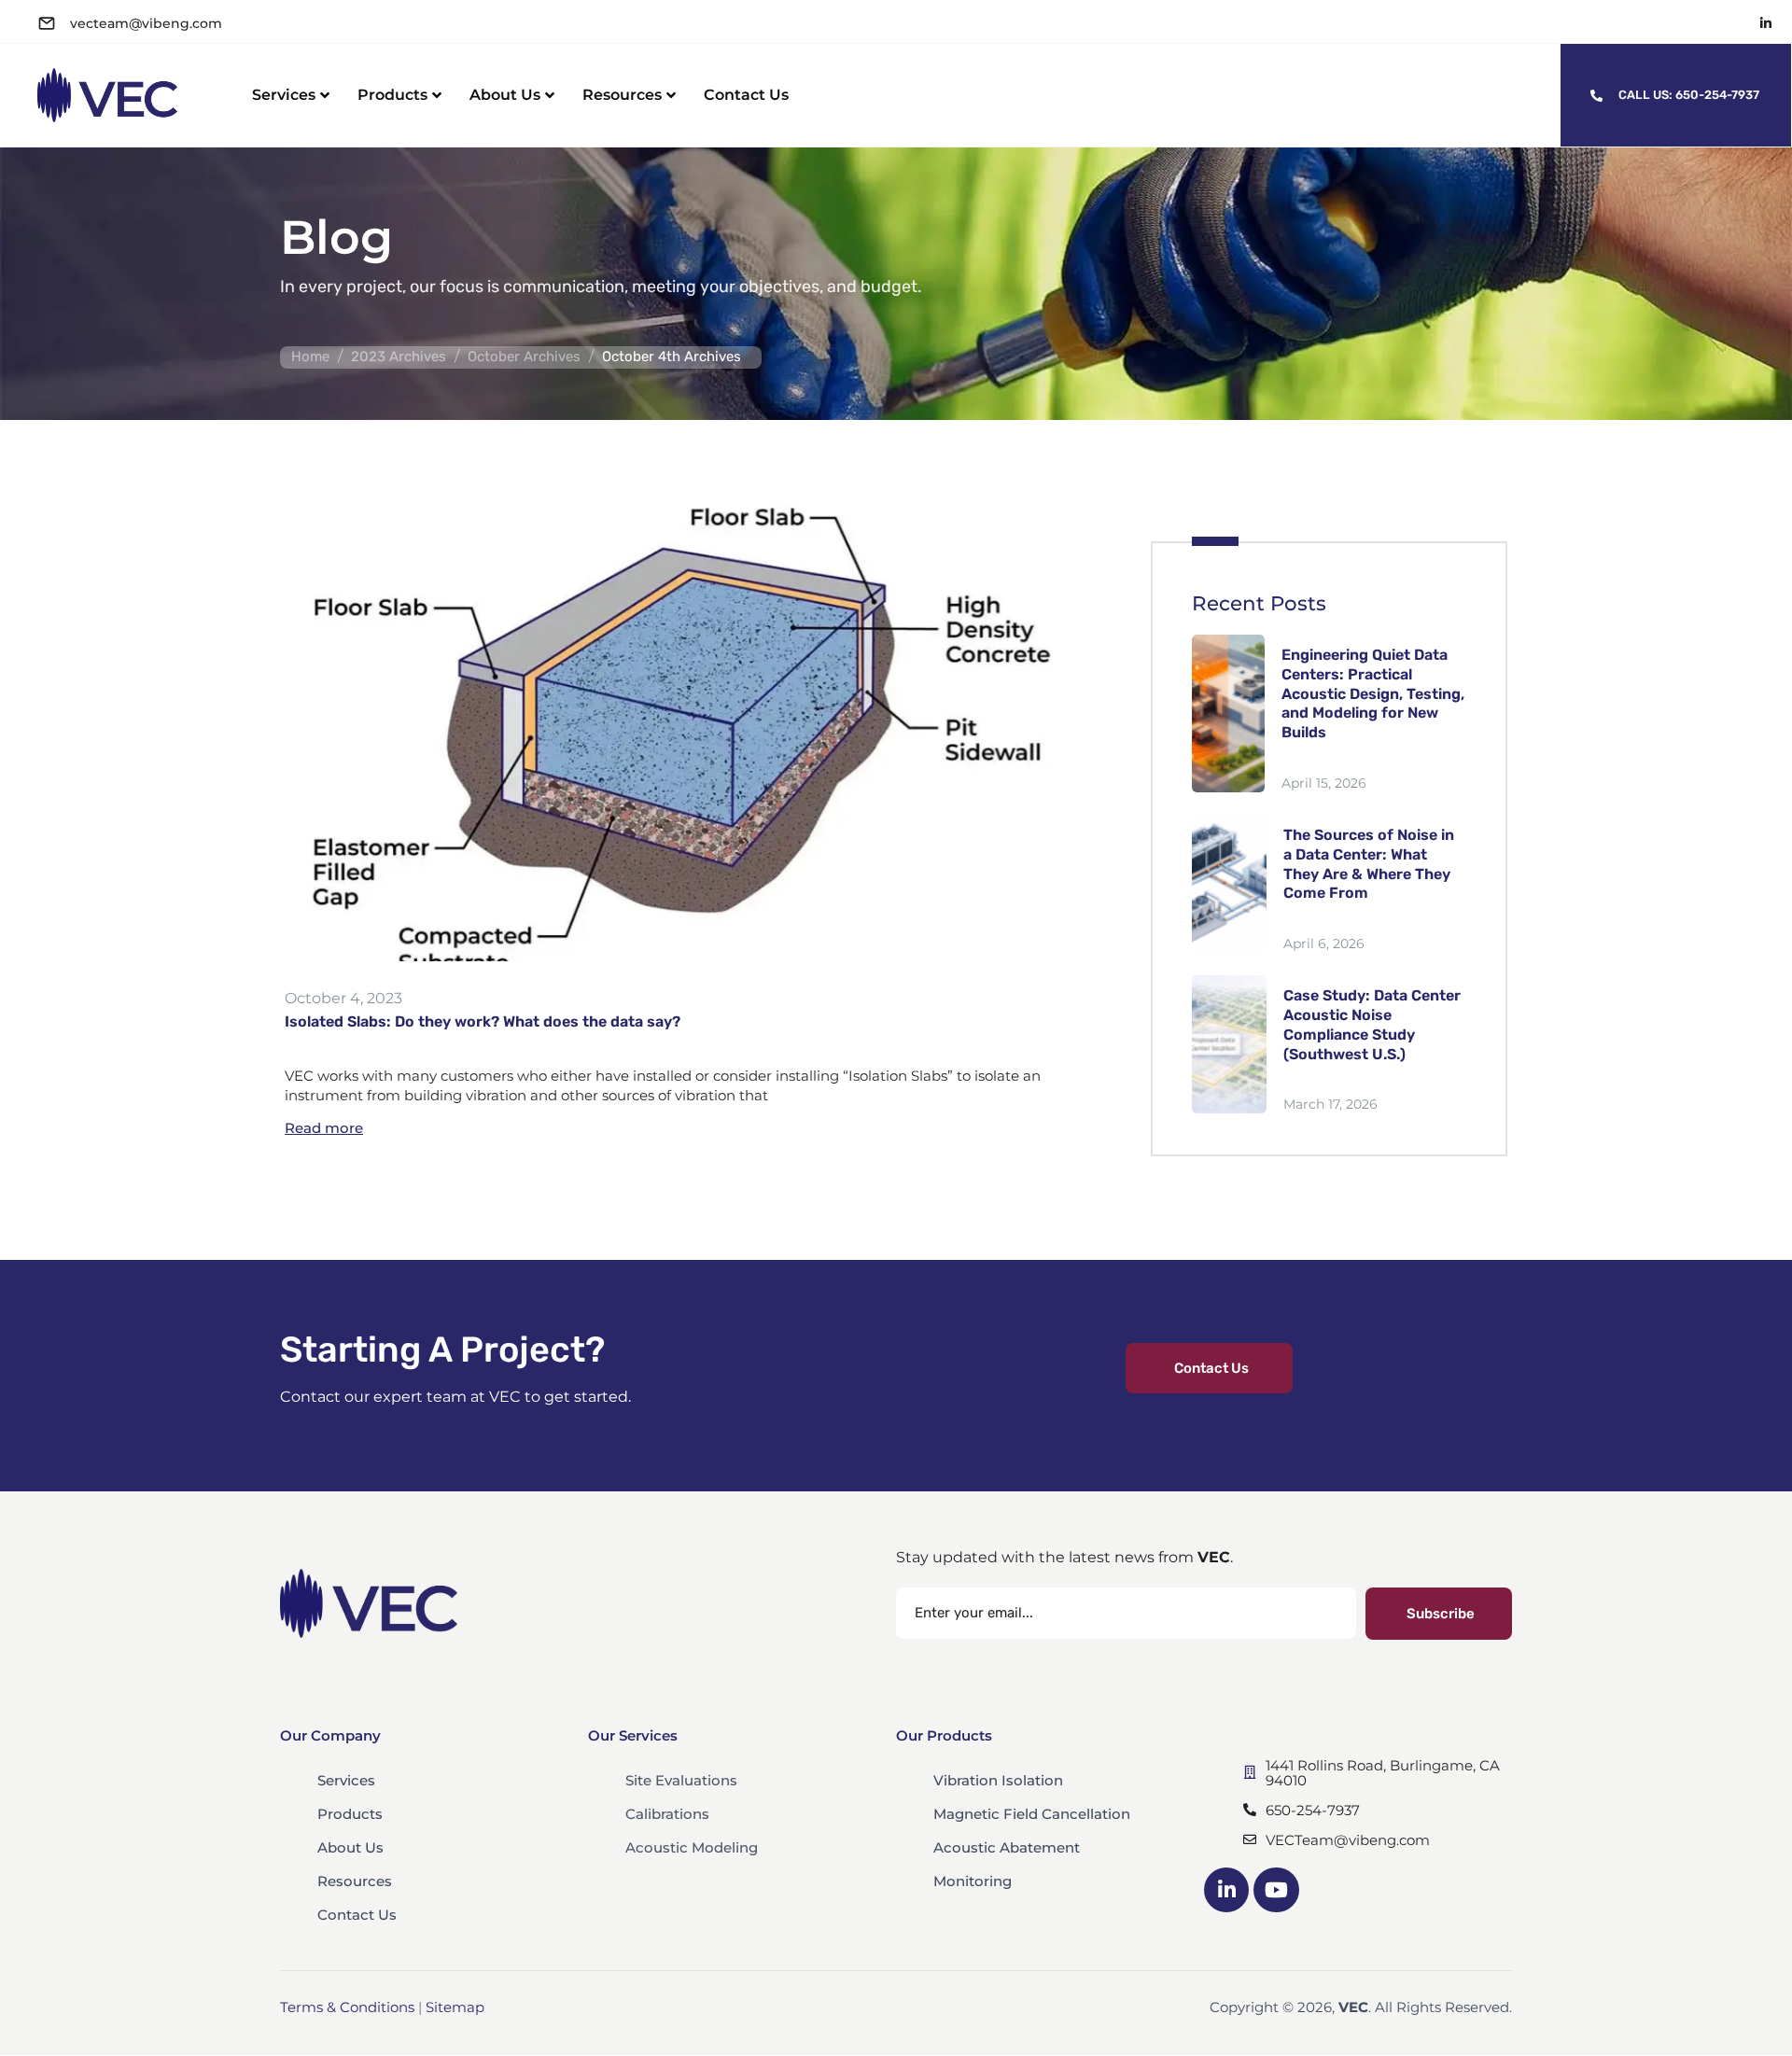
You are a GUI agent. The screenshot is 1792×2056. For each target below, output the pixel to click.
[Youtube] (1276, 1890)
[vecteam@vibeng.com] (47, 23)
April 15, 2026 (1324, 783)
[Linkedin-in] (1766, 23)
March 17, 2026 (1330, 1104)
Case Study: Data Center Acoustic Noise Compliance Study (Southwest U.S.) (1372, 1024)
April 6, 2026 (1324, 944)
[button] (1209, 1368)
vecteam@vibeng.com (146, 23)
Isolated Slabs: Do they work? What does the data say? (483, 1021)
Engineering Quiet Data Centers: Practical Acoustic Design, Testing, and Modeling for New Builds (1373, 693)
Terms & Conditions (347, 2007)
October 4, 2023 (343, 998)
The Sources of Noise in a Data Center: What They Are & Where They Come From (1369, 864)
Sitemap (455, 2007)
